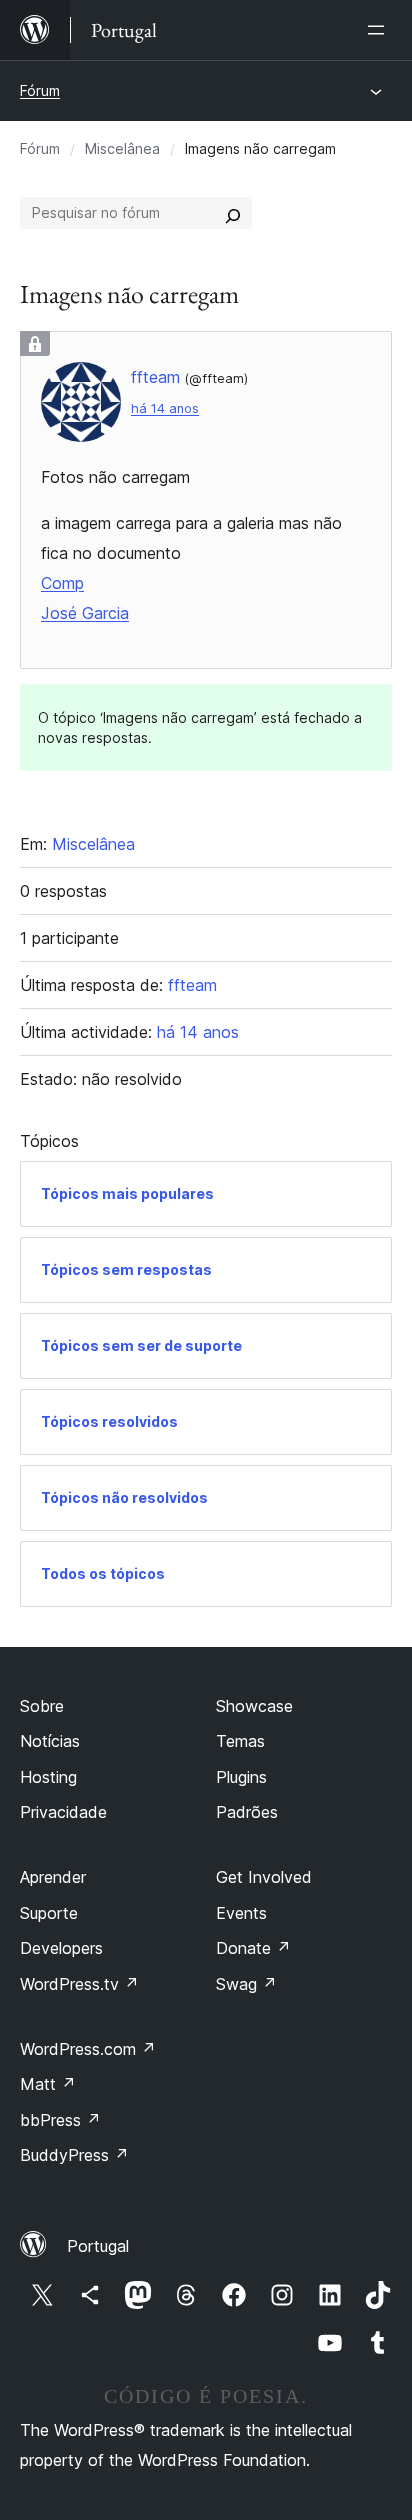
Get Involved (264, 1877)
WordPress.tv (79, 1984)
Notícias (50, 1741)
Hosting (48, 1777)
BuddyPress (74, 2155)
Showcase (254, 1706)
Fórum (40, 90)
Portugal (98, 2246)
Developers (61, 1948)
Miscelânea (122, 148)
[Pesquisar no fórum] (233, 213)
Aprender (53, 1877)
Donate (253, 1948)
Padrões (247, 1812)
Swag (246, 1984)
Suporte (49, 1913)
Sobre (42, 1706)
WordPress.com (88, 2049)
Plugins (241, 1777)
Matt (48, 2084)
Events (241, 1913)
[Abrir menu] (380, 30)
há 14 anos (165, 408)
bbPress (60, 2120)
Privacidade (63, 1812)
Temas (240, 1741)
